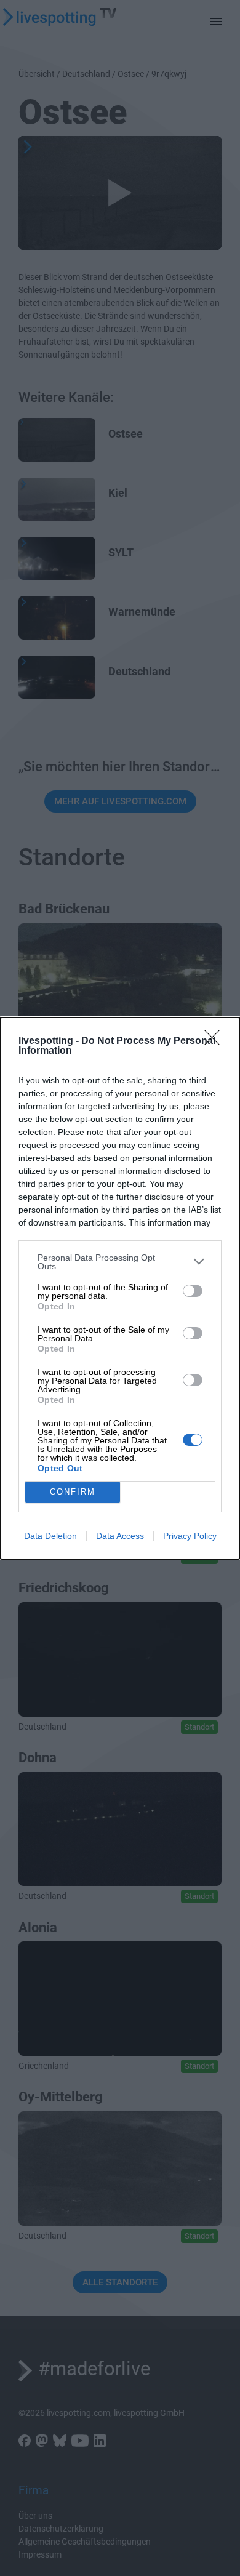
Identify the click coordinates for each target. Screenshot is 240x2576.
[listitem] (120, 1262)
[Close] (216, 1041)
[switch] (193, 1291)
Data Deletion (50, 1536)
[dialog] (120, 1288)
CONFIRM (73, 1492)
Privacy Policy (190, 1536)
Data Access (120, 1536)
